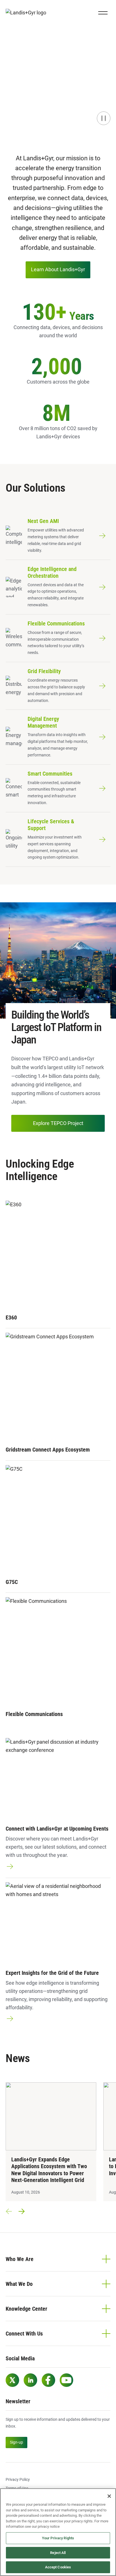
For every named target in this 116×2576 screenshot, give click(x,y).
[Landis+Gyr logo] (28, 13)
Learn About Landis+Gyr (58, 269)
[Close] (109, 2496)
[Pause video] (104, 118)
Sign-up (16, 2442)
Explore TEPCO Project (58, 1123)
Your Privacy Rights (58, 2538)
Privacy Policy (18, 2479)
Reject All (58, 2553)
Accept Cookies (58, 2567)
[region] (58, 2532)
